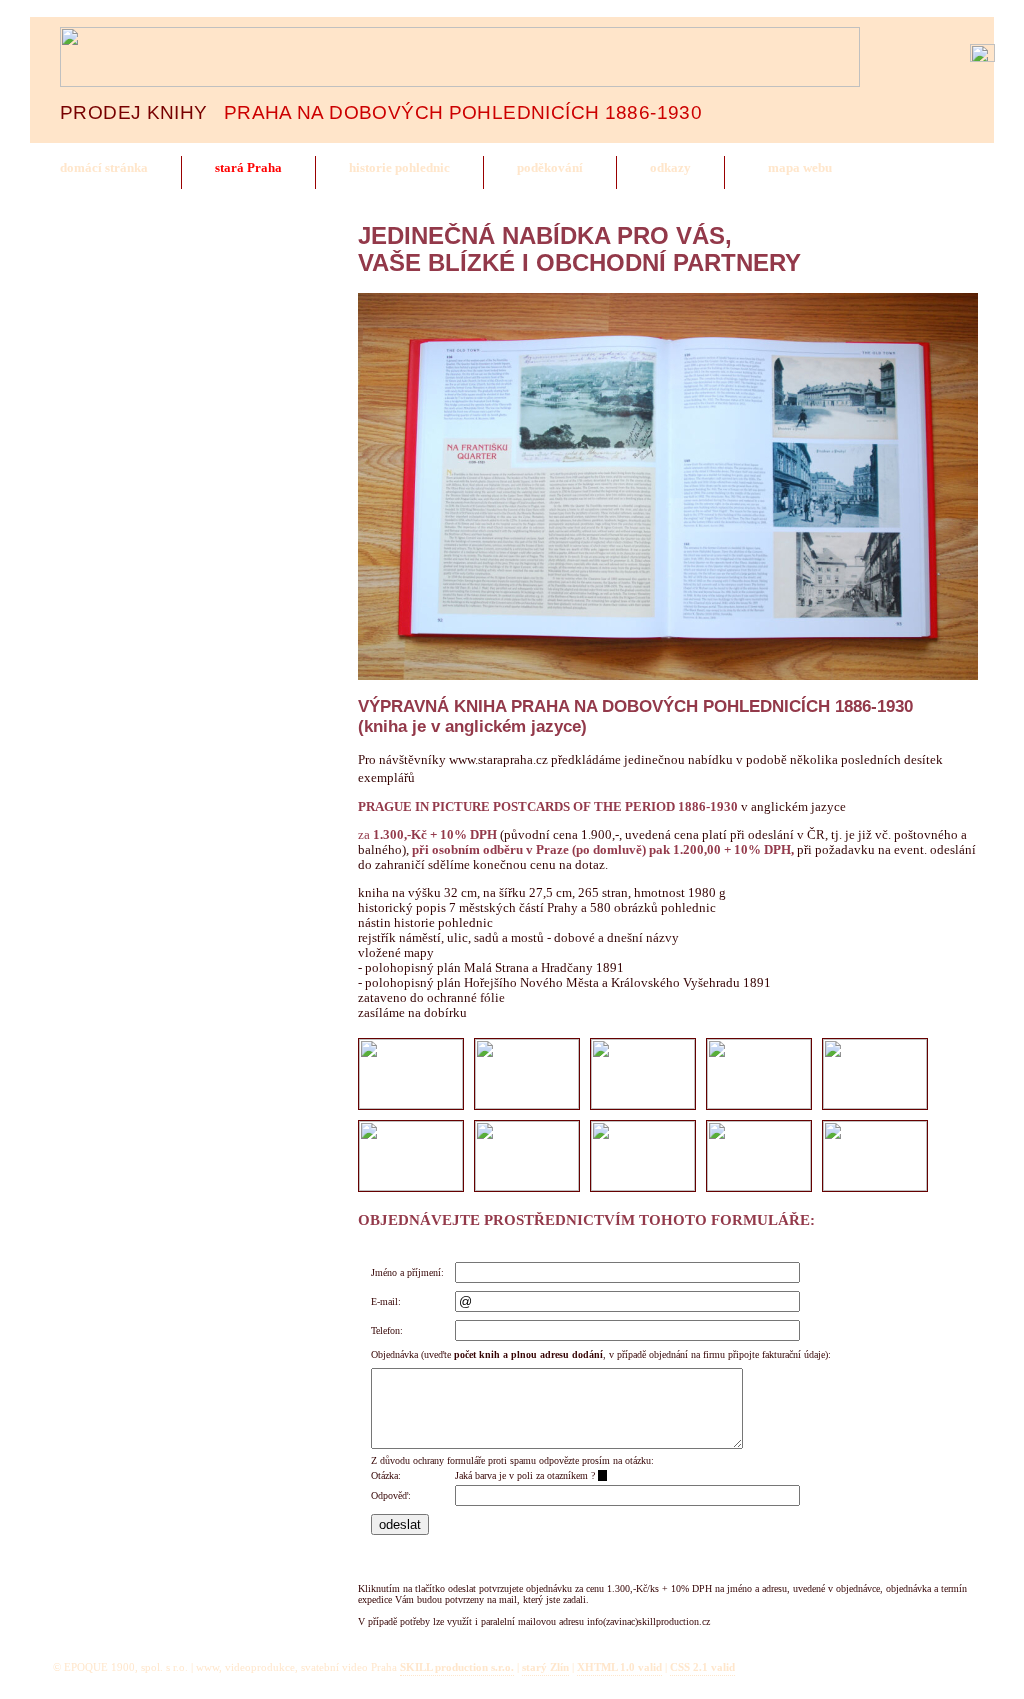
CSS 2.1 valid (702, 1667)
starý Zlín (545, 1667)
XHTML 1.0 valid (619, 1667)
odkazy (670, 168)
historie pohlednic (399, 168)
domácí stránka (104, 168)
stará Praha (248, 168)
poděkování (550, 168)
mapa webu (800, 168)
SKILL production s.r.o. (457, 1667)
